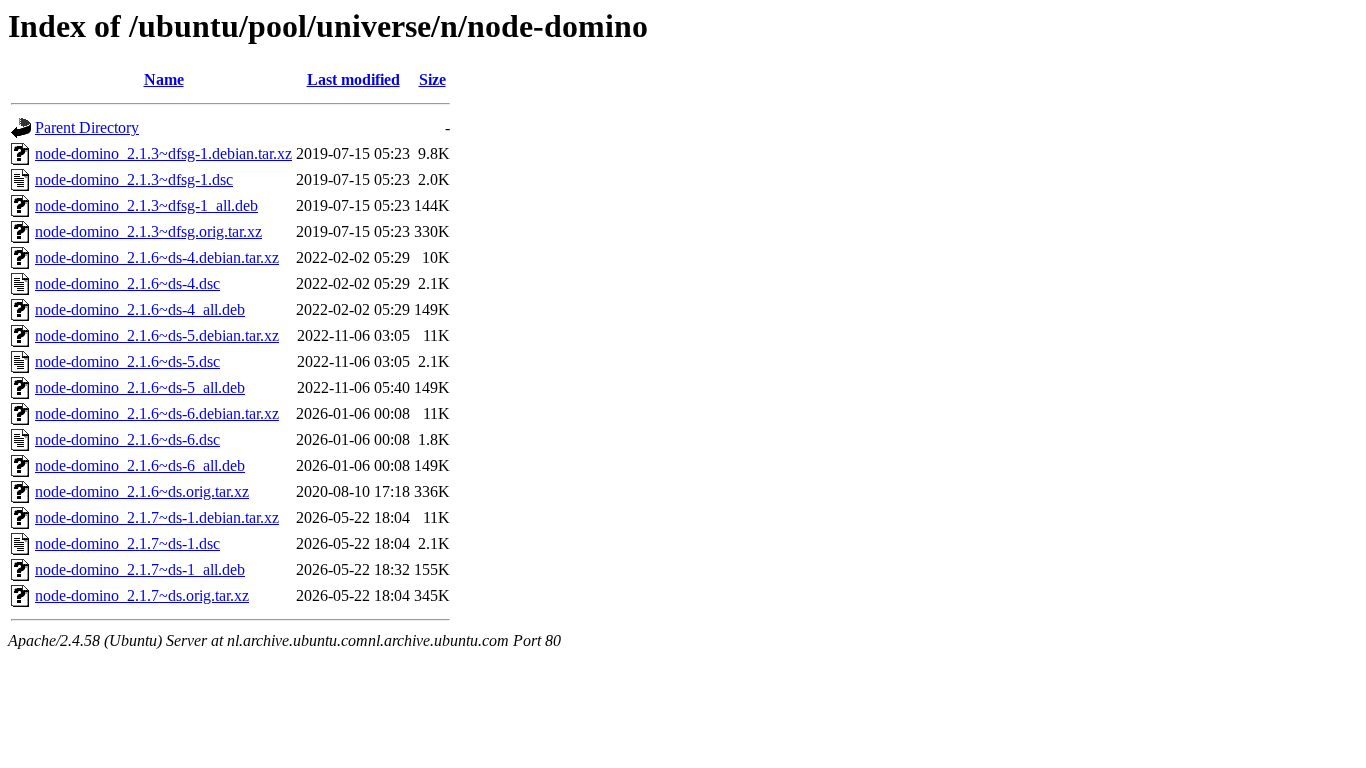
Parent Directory (87, 127)
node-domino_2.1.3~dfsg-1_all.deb (146, 205)
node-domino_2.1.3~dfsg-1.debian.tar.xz (163, 153)
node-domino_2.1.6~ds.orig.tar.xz (142, 491)
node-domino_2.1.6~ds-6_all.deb (140, 465)
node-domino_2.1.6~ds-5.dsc (127, 361)
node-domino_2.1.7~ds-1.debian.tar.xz (157, 517)
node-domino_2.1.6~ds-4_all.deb (140, 309)
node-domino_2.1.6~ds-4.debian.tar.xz (157, 257)
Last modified (353, 79)
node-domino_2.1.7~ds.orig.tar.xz (142, 595)
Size (432, 79)
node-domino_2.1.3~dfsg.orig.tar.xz (148, 231)
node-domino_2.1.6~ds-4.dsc (127, 283)
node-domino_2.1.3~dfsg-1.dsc (134, 179)
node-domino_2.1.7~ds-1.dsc (127, 543)
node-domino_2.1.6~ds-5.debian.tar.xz (157, 335)
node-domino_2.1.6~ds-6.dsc (127, 439)
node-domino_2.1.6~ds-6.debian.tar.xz (157, 413)
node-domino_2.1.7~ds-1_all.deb (140, 569)
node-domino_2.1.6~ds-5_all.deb (140, 387)
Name (164, 79)
